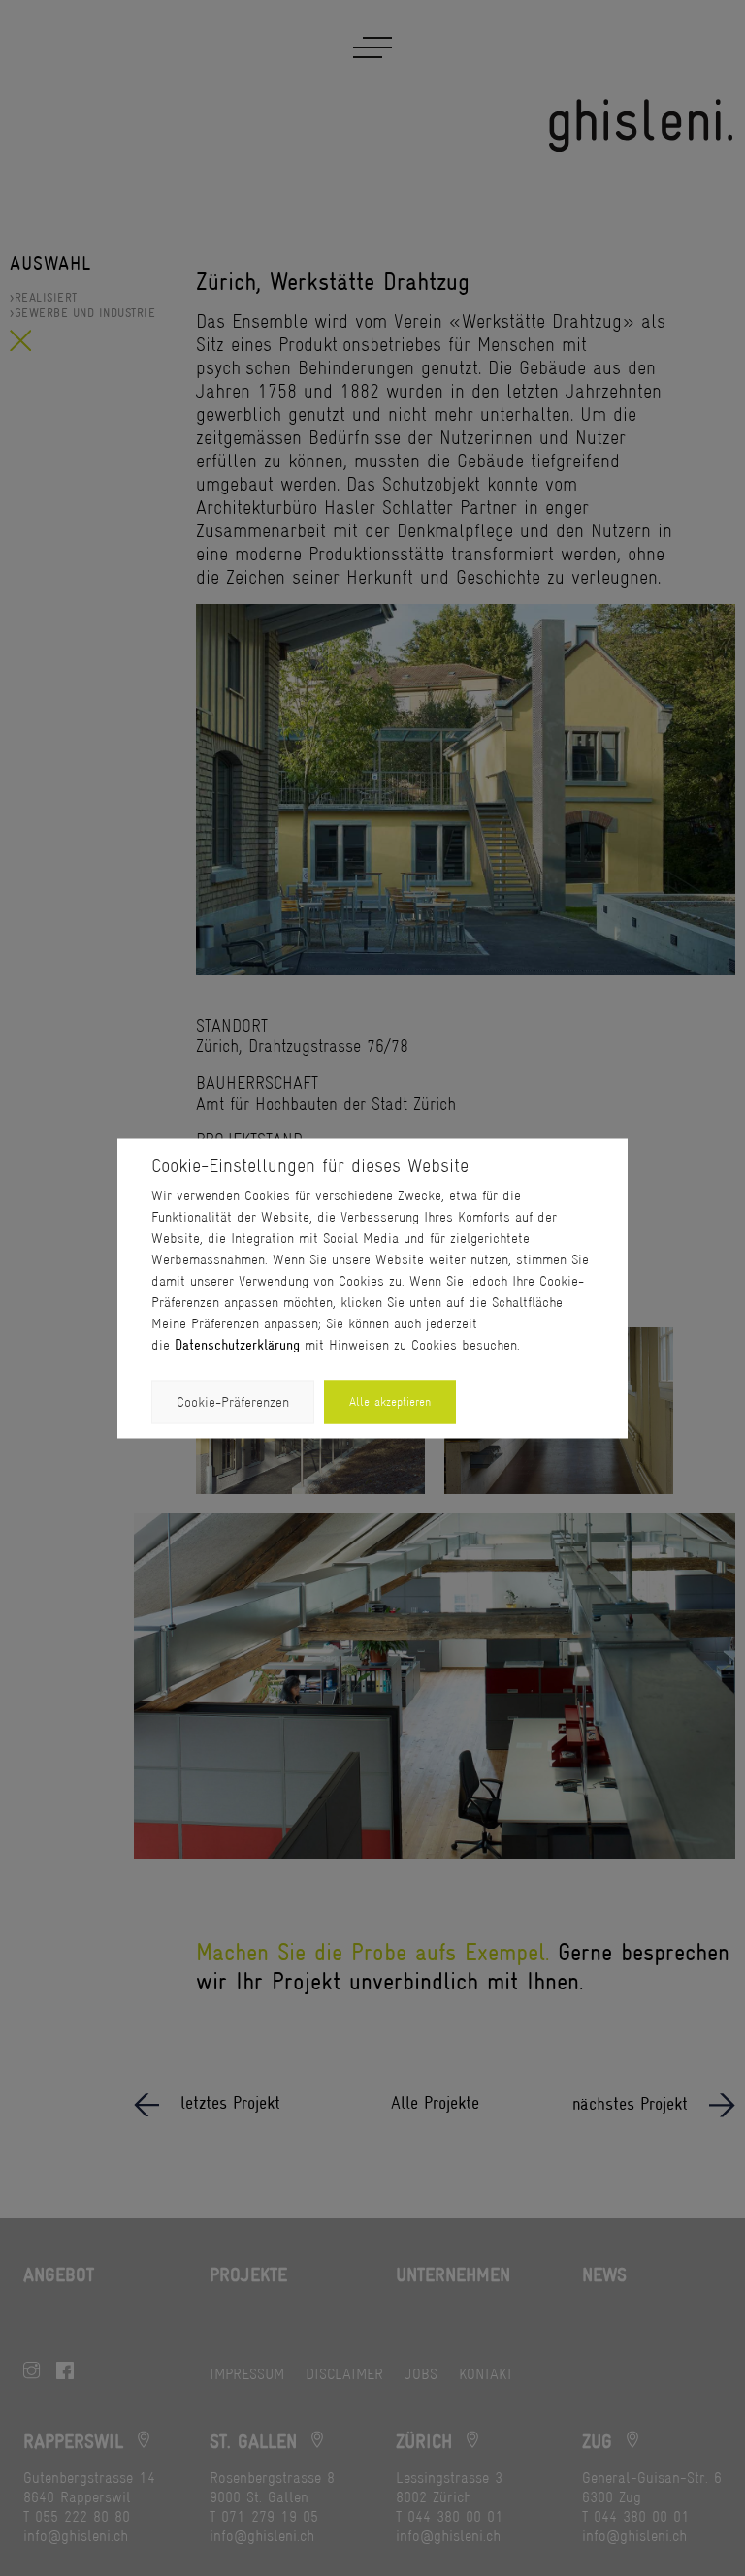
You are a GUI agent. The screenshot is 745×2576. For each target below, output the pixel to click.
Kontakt (486, 2374)
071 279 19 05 (270, 2516)
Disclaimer (344, 2374)
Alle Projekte (435, 2103)
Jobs (421, 2374)
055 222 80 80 (82, 2516)
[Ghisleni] (642, 126)
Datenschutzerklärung (237, 1344)
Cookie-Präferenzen (233, 1401)
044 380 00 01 (455, 2516)
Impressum (247, 2374)
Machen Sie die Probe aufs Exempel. (372, 1953)
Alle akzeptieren (390, 1401)
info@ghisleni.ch (76, 2536)
